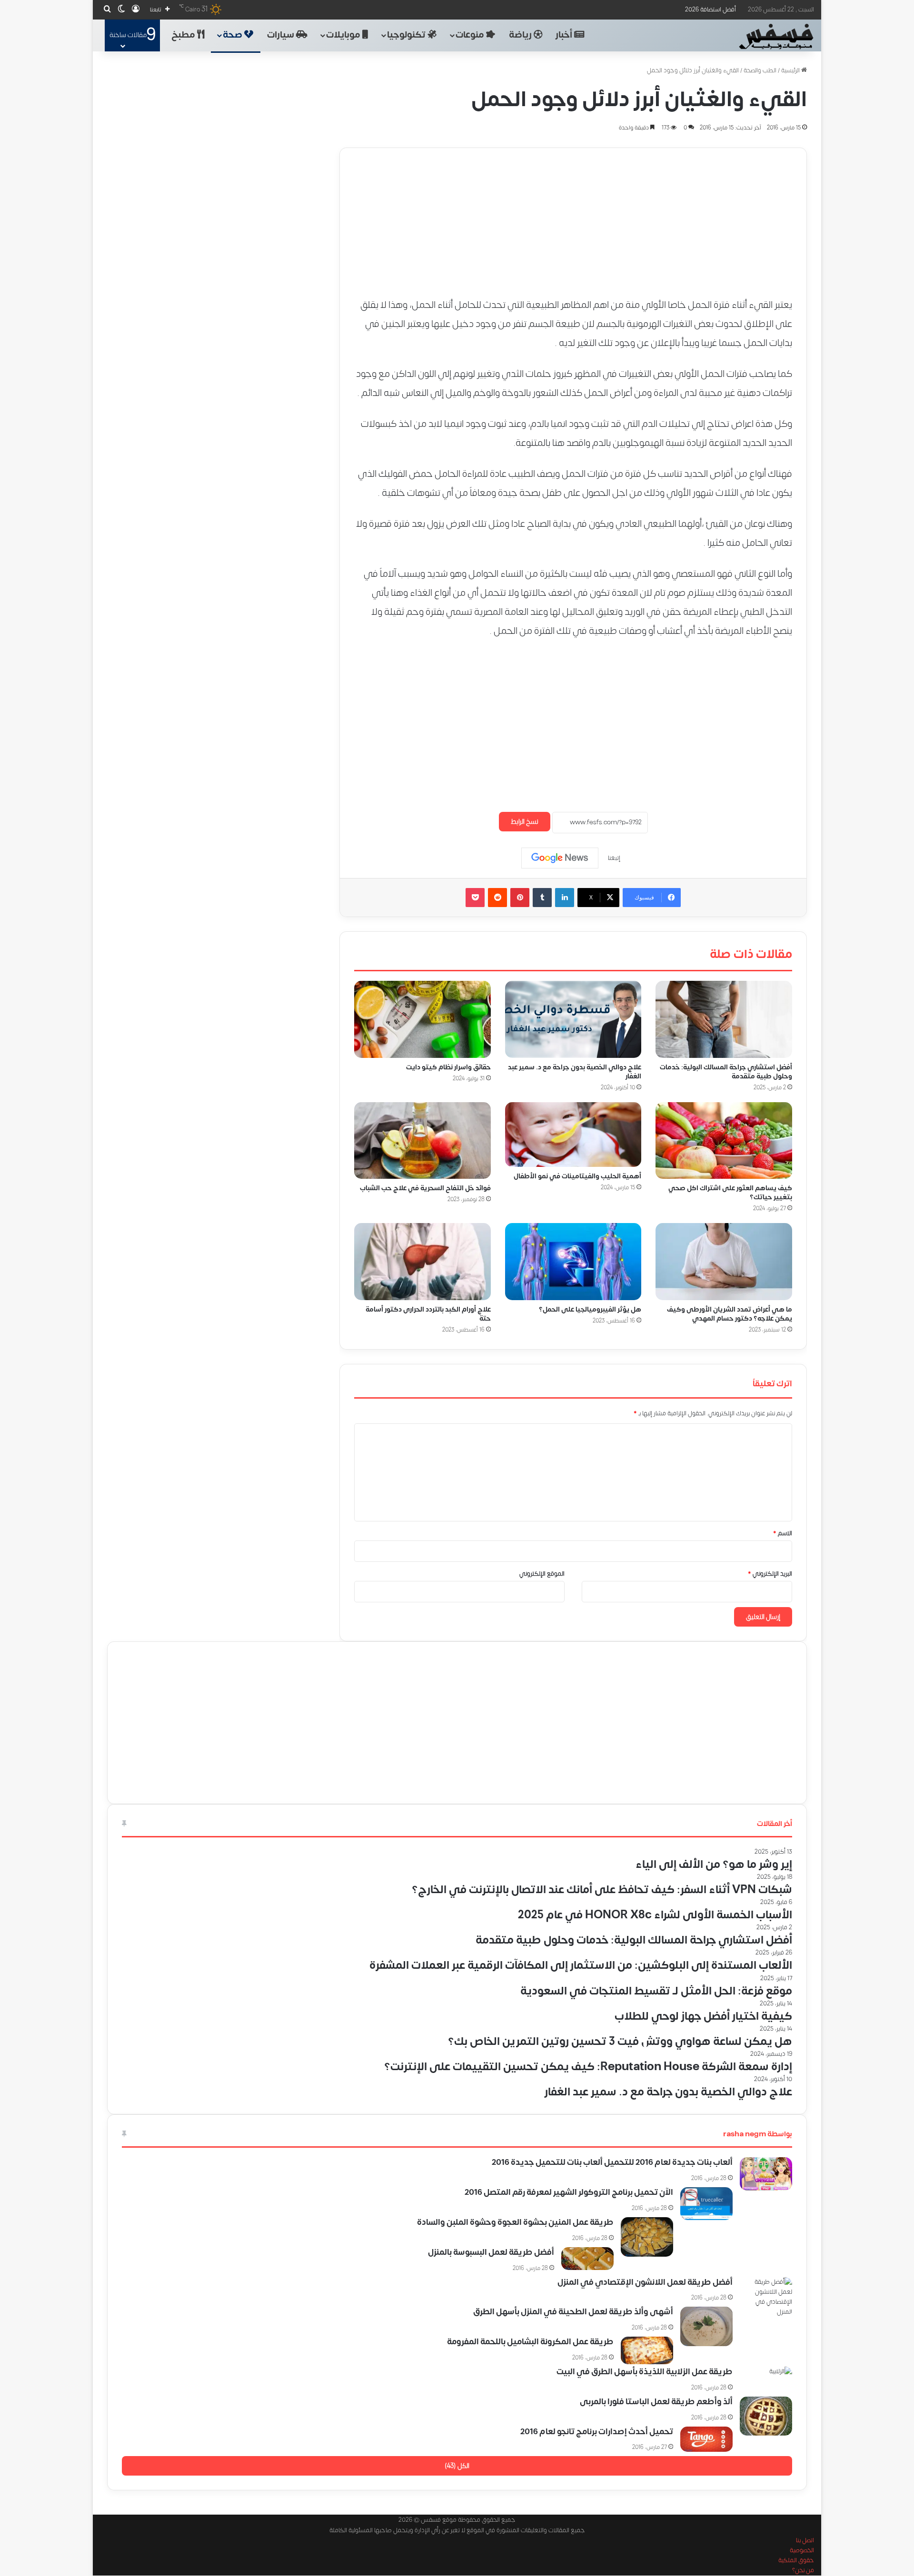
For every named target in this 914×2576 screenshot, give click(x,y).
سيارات (282, 35)
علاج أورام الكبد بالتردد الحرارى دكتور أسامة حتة (428, 1314)
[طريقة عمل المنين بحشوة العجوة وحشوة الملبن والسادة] (647, 2237)
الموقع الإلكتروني (542, 1574)
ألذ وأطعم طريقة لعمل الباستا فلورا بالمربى (656, 2402)
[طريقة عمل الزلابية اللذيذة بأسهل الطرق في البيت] (766, 2380)
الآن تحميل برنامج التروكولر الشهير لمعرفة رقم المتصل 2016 (569, 2192)
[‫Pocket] (475, 898)
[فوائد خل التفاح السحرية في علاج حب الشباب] (422, 1140)
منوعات (471, 35)
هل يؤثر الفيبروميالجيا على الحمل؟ (590, 1309)
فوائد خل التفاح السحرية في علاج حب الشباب (425, 1188)
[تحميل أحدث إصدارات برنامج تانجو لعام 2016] (706, 2439)
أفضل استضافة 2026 (710, 10)
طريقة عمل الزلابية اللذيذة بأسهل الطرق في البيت (645, 2372)
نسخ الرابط (525, 822)
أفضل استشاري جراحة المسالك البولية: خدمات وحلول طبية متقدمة (726, 1071)
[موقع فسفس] (776, 37)
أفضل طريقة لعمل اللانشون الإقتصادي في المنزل (645, 2282)
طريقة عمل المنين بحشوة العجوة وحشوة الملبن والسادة (515, 2222)
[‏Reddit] (497, 898)
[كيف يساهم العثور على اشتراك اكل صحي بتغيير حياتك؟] (724, 1140)
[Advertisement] (573, 215)
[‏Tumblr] (542, 898)
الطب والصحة (760, 70)
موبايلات (344, 35)
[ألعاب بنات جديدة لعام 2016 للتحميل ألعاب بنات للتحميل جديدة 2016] (766, 2174)
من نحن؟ (803, 2571)
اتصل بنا (805, 2541)
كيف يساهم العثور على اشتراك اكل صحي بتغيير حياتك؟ (730, 1193)
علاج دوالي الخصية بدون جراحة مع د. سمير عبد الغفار (575, 1071)
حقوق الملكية (796, 2561)
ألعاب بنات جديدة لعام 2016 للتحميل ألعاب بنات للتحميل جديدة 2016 (612, 2162)
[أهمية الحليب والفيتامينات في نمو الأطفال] (573, 1134)
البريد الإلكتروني (770, 1574)
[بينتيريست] (520, 898)
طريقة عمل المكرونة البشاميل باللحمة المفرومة (530, 2342)
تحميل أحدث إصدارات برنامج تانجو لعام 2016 (597, 2432)
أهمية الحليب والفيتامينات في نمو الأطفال (577, 1176)
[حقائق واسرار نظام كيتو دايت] (422, 1019)
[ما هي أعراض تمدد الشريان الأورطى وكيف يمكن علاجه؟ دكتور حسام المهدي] (724, 1262)
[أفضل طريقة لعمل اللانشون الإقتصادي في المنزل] (766, 2297)
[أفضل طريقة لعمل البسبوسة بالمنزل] (587, 2259)
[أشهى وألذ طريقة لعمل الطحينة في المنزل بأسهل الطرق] (706, 2326)
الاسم (783, 1533)
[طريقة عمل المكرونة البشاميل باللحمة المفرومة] (647, 2350)
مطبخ (184, 35)
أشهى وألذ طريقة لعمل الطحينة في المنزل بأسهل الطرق (573, 2312)
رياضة (521, 35)
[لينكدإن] (565, 898)
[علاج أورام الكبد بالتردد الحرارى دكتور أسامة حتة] (422, 1262)
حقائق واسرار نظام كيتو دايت (448, 1067)
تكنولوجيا (407, 35)
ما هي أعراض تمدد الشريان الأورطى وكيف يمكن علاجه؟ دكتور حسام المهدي (730, 1314)
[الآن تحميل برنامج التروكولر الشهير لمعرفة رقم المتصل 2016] (706, 2204)
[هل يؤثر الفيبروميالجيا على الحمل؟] (573, 1262)
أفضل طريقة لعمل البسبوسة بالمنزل (491, 2252)
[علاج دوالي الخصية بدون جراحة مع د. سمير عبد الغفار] (573, 1019)
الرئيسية (791, 70)
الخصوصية (802, 2551)
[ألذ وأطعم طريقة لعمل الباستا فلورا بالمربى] (766, 2416)
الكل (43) (457, 2466)
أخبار (565, 35)
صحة (233, 35)
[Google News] (560, 858)
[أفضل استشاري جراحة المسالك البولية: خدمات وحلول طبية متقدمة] (724, 1019)
